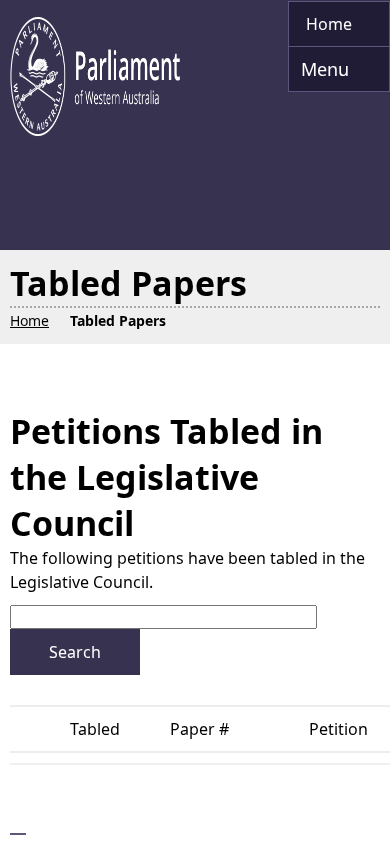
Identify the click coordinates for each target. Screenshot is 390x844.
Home (331, 24)
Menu (321, 74)
